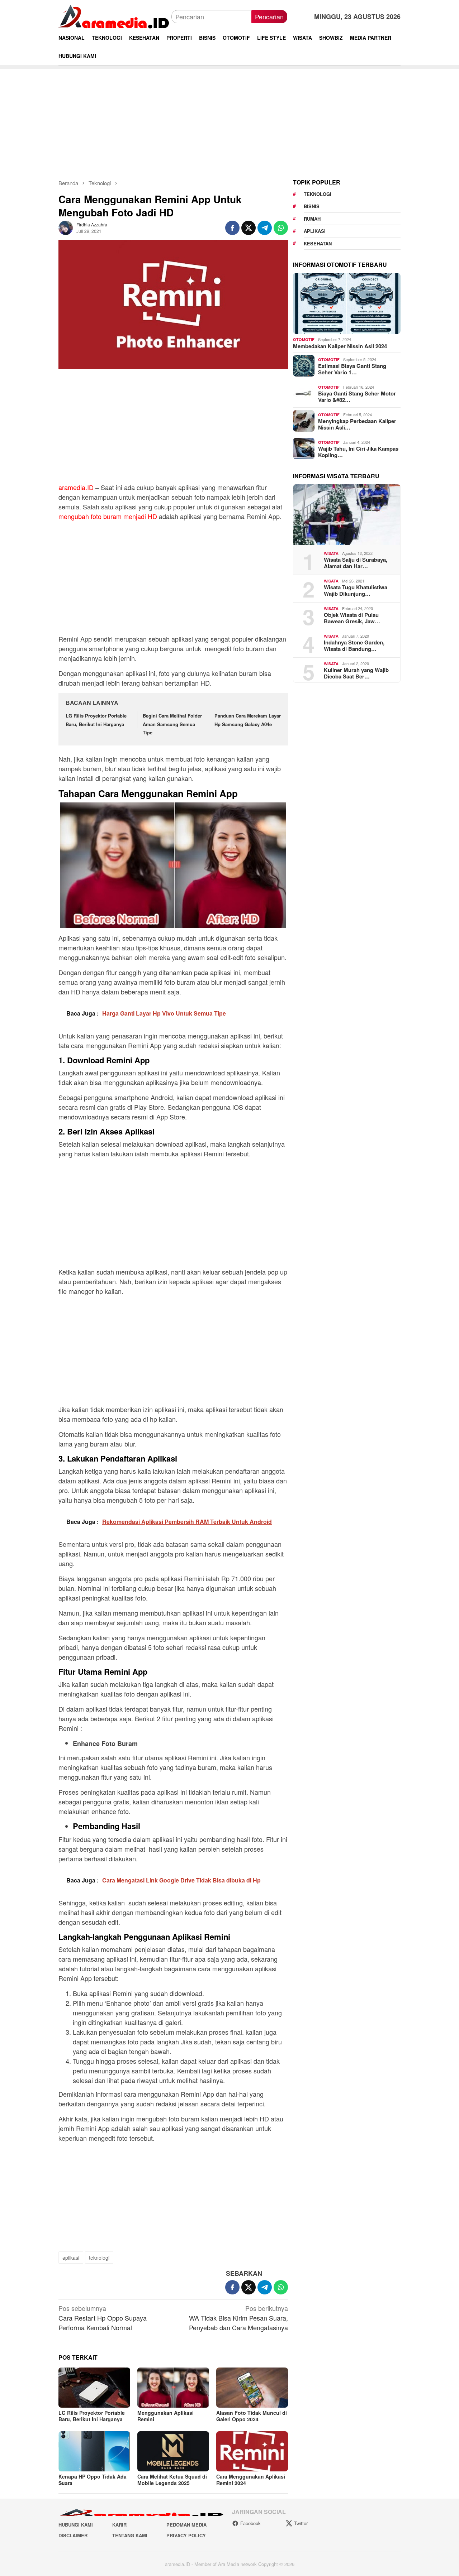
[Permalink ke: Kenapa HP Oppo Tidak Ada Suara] (94, 2451)
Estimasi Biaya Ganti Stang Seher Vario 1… (352, 369)
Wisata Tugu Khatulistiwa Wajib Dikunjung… (356, 590)
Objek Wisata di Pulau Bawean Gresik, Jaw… (352, 618)
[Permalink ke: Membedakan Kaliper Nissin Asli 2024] (347, 303)
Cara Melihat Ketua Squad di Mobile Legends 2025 (172, 2480)
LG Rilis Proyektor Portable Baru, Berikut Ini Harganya (92, 2416)
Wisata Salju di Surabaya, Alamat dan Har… (356, 563)
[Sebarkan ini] (232, 228)
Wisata (331, 553)
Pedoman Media (186, 2525)
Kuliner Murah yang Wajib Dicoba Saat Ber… (356, 673)
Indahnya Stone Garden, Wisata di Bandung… (354, 646)
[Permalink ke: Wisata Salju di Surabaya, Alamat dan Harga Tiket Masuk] (347, 515)
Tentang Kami (130, 2535)
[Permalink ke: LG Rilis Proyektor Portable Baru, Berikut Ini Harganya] (94, 2388)
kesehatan (318, 243)
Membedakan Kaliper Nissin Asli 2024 (340, 346)
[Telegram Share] (265, 228)
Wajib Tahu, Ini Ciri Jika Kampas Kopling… (358, 452)
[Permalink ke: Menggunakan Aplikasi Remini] (173, 2388)
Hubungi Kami (76, 2525)
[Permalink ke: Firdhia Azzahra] (66, 227)
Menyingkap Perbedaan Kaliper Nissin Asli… (357, 424)
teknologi (99, 2258)
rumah (312, 219)
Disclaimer (73, 2535)
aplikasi (71, 2258)
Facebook (250, 2523)
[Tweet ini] (249, 228)
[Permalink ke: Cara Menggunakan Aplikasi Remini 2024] (252, 2451)
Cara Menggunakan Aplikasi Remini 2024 (251, 2480)
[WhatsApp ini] (281, 228)
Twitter (301, 2523)
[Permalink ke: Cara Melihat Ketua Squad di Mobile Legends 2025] (173, 2451)
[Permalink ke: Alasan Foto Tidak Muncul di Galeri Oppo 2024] (252, 2388)
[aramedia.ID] (115, 16)
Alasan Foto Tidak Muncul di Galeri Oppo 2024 (252, 2416)
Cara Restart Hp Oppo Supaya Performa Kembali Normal (103, 2318)
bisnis (312, 206)
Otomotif (304, 339)
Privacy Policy (186, 2535)
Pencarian (269, 16)
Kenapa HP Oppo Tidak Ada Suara (93, 2480)
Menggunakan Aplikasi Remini (165, 2416)
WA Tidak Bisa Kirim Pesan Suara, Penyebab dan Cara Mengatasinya (238, 2318)
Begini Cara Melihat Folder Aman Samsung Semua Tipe (172, 724)
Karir (119, 2525)
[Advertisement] (229, 119)
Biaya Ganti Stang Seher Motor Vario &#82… (357, 397)
